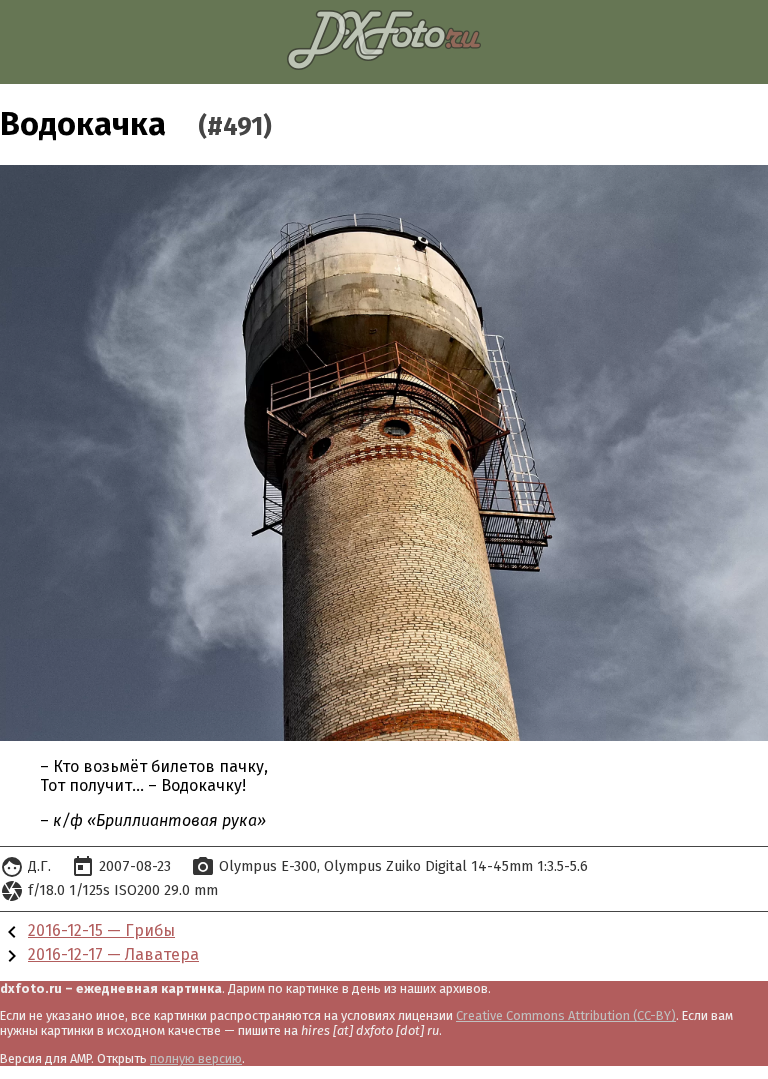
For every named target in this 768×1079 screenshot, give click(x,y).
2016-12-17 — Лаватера (113, 954)
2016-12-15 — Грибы (101, 930)
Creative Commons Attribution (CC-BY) (566, 1015)
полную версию (196, 1058)
